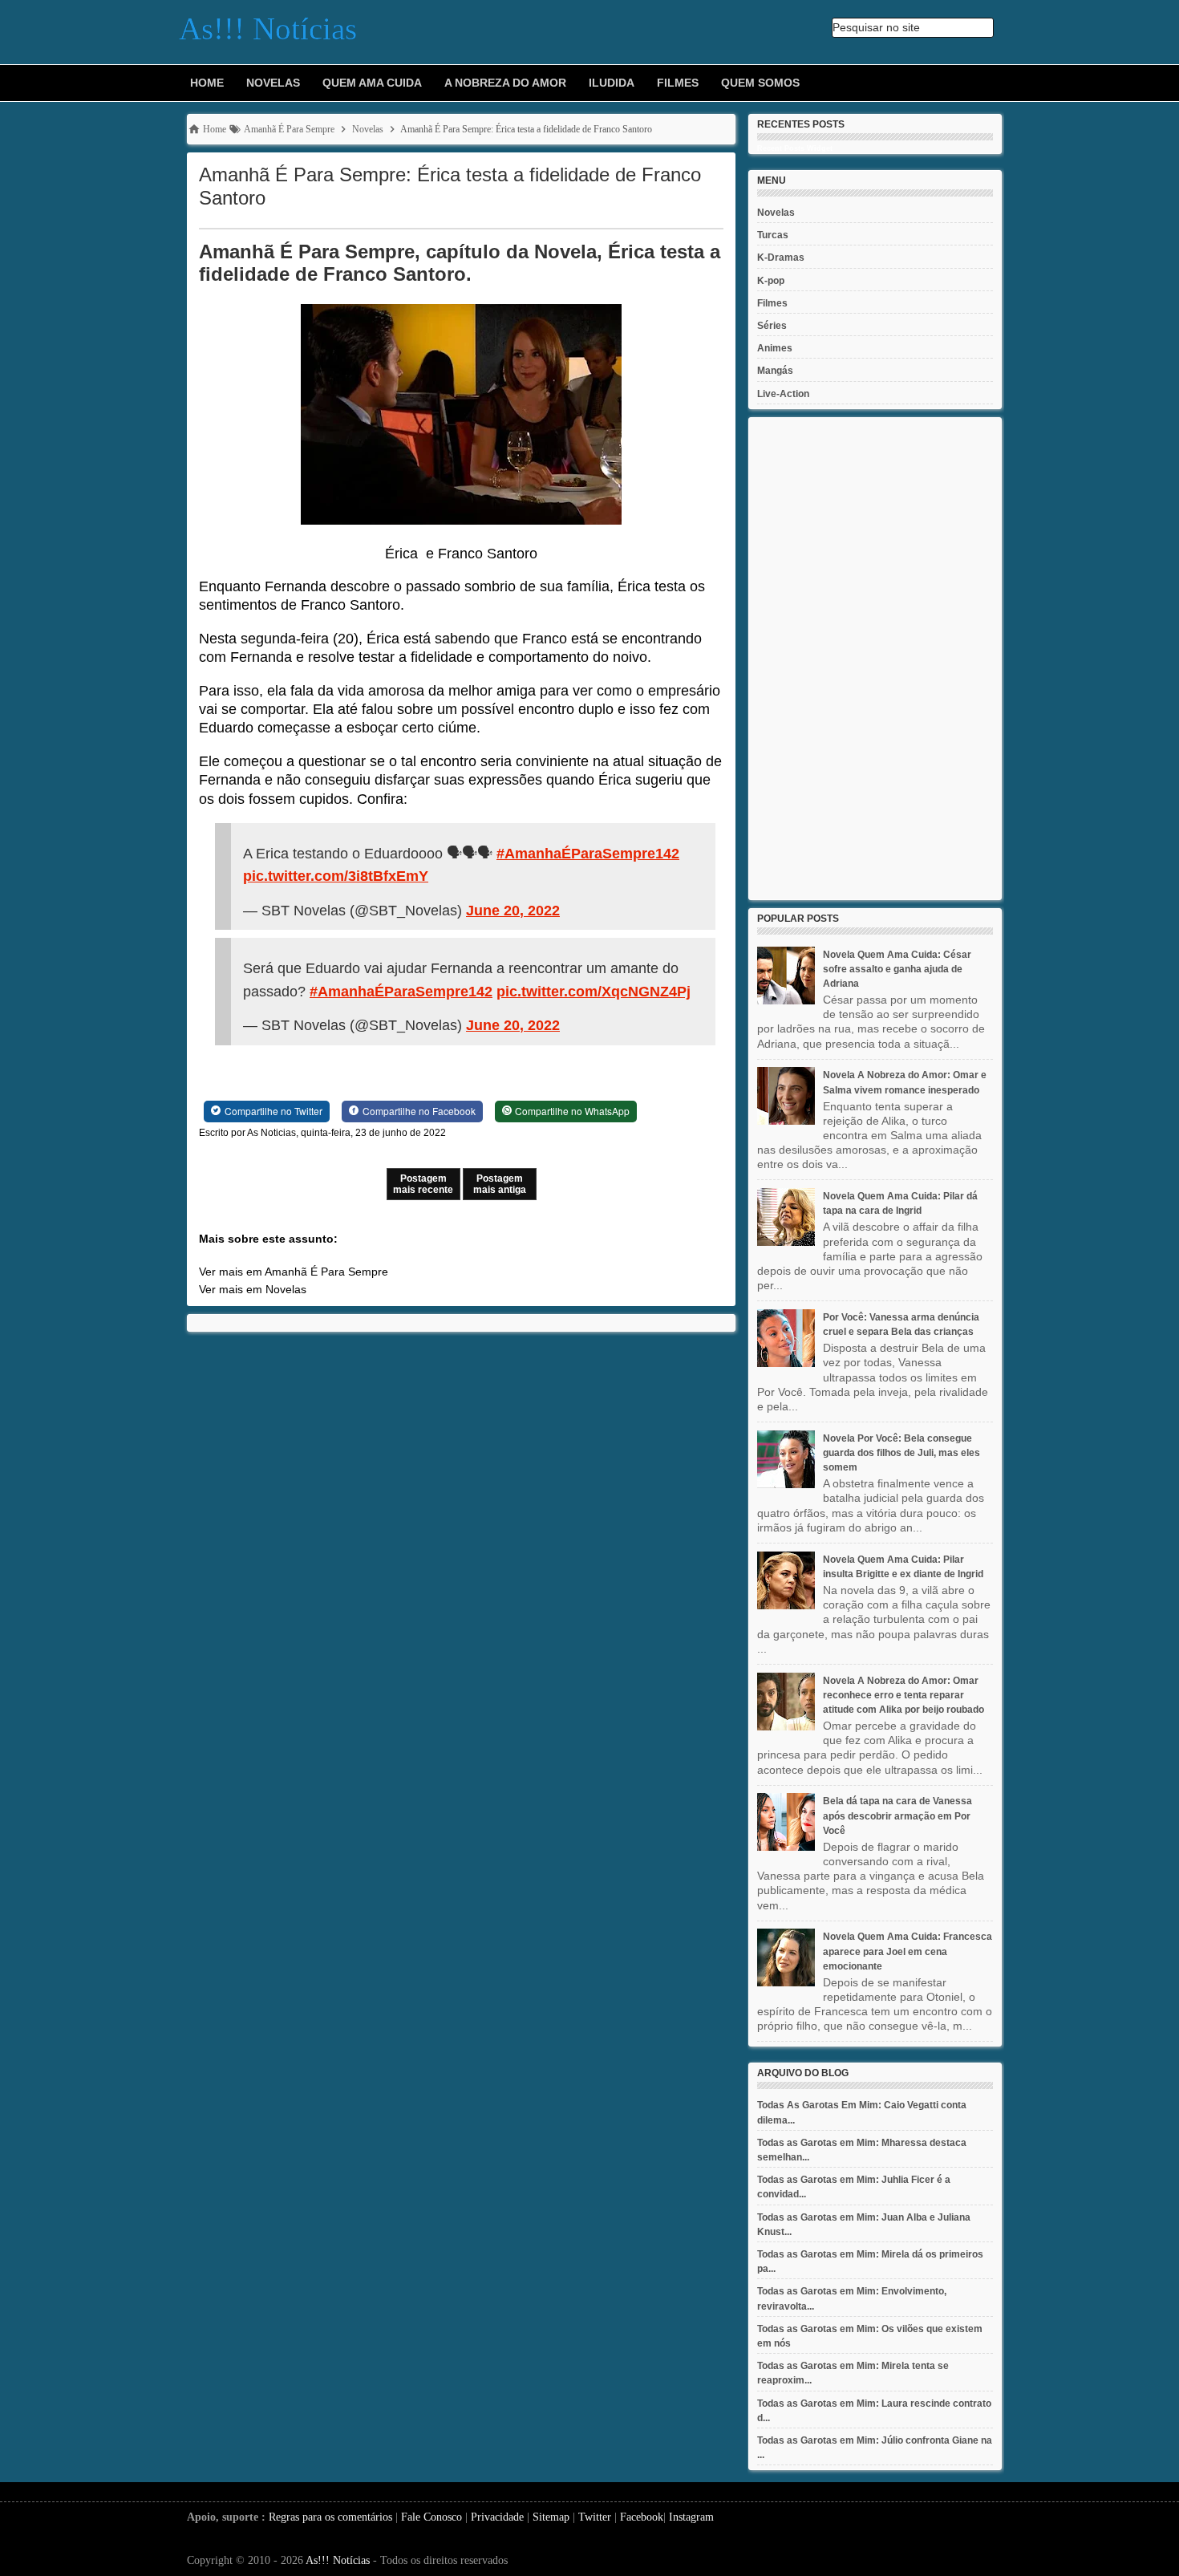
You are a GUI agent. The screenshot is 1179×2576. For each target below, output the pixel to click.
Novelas (273, 83)
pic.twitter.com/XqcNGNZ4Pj (594, 992)
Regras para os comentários (330, 2517)
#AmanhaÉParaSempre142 (588, 854)
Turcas (773, 235)
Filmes (678, 83)
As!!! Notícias (338, 2560)
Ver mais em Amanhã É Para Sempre (294, 1272)
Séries (772, 326)
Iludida (612, 83)
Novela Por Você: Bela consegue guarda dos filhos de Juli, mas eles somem (901, 1453)
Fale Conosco (431, 2517)
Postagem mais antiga (500, 1184)
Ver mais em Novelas (253, 1289)
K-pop (771, 281)
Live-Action (783, 394)
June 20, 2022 (513, 911)
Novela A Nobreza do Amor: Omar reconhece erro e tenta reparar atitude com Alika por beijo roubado (903, 1695)
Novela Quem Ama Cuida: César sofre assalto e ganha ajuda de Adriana (897, 969)
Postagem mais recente (423, 1184)
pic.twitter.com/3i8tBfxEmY (336, 876)
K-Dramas (781, 258)
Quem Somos (760, 83)
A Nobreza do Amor (505, 83)
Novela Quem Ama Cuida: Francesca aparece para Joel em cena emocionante (908, 1951)
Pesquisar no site (876, 27)
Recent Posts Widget (795, 148)
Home (207, 83)
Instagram (691, 2517)
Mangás (775, 371)
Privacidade (497, 2517)
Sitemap (551, 2517)
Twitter (595, 2517)
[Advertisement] (875, 659)
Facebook (642, 2517)
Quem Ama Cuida (372, 83)
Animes (775, 348)
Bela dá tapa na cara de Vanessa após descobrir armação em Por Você (897, 1815)
